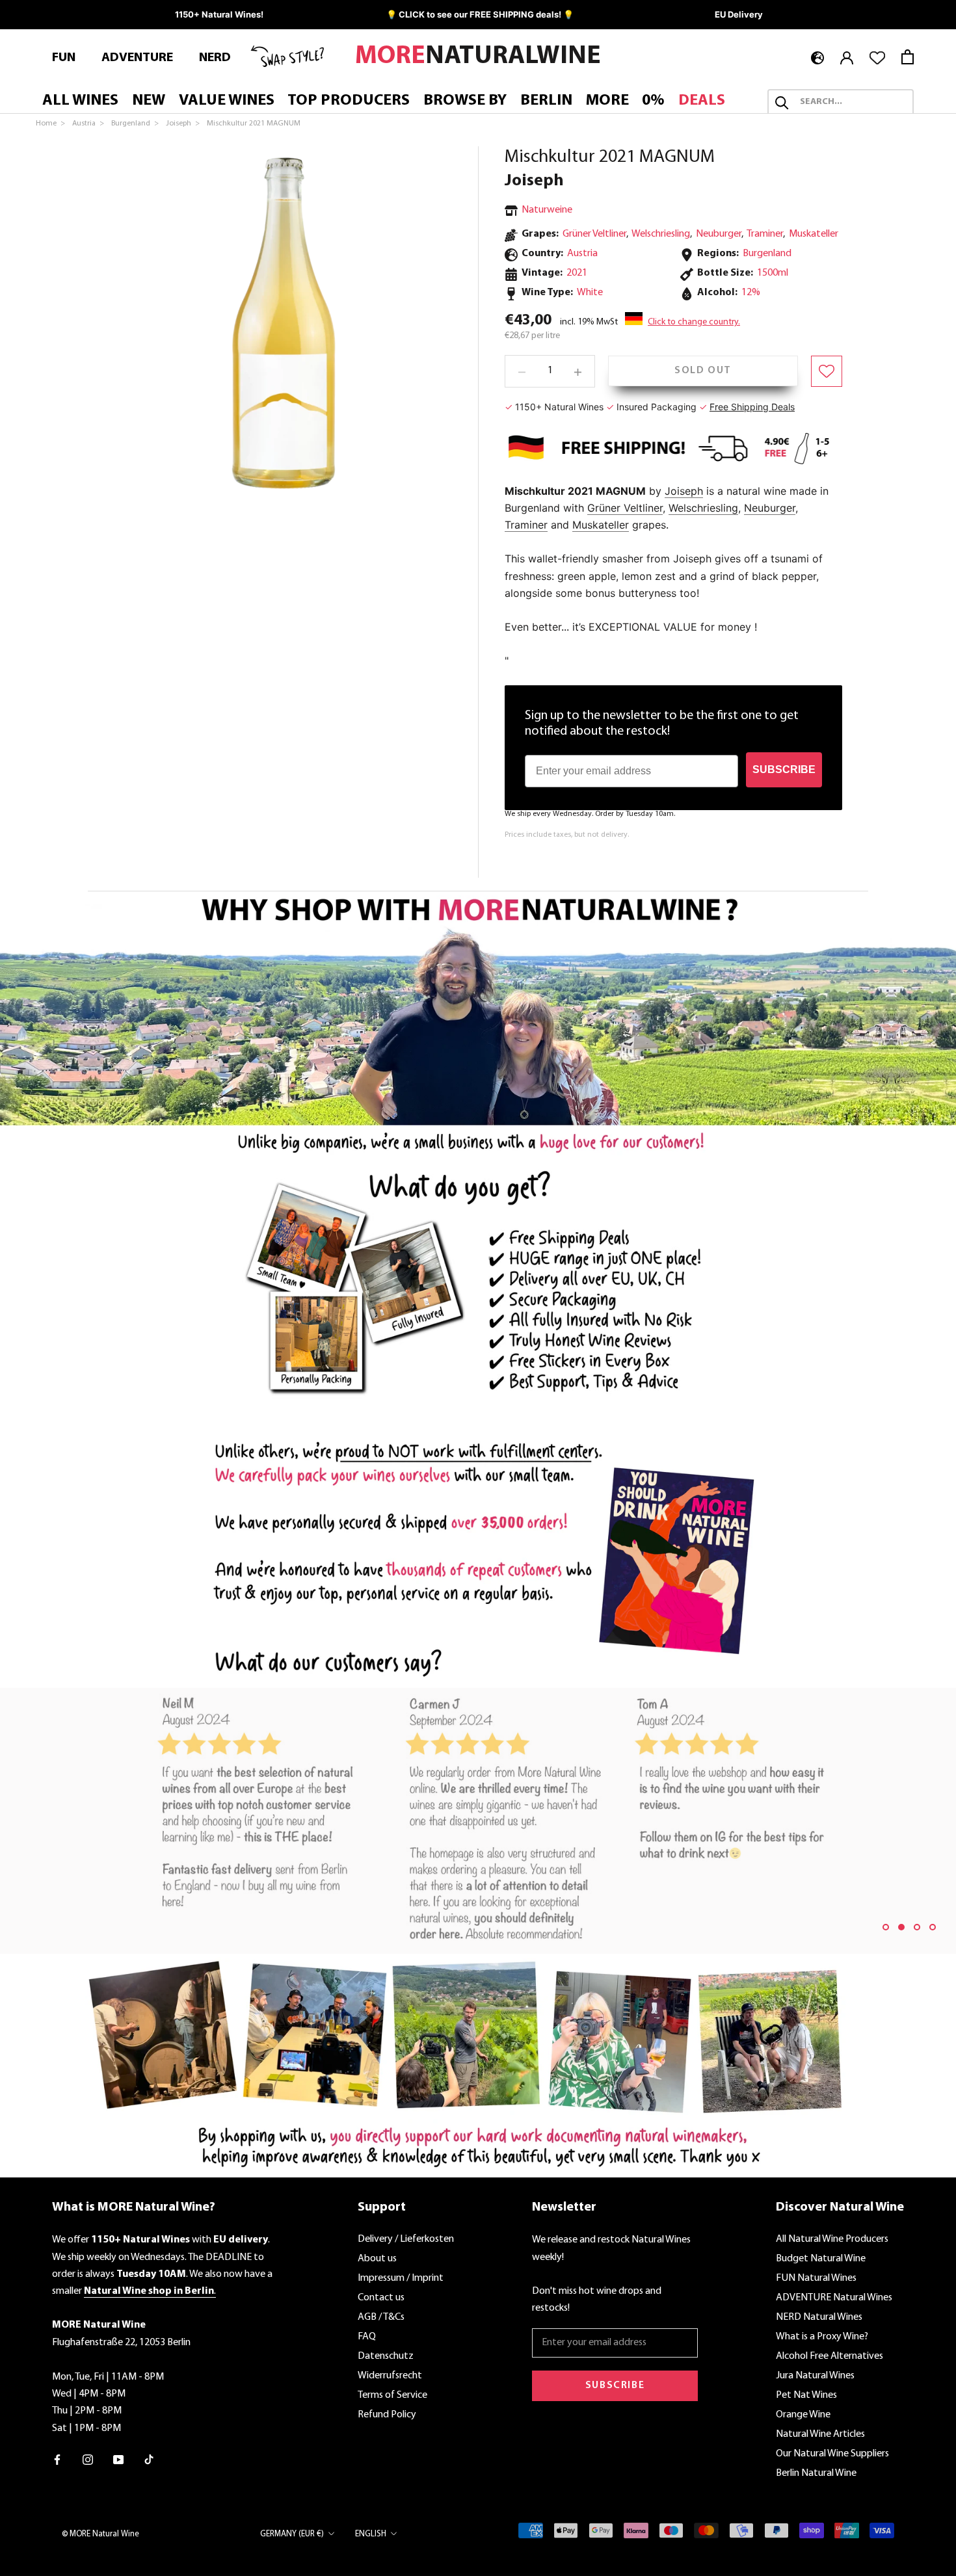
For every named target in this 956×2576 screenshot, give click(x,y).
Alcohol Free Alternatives (830, 2356)
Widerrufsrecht (390, 2376)
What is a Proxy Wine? (822, 2337)
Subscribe (615, 2385)
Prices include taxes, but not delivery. (567, 835)
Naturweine (547, 210)
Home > (51, 124)
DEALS (702, 101)
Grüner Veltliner (594, 235)
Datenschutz (386, 2356)
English (371, 2534)
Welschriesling (661, 235)
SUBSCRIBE (784, 769)
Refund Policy (387, 2415)
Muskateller (814, 235)
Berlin (546, 101)
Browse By (465, 101)
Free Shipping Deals (752, 407)
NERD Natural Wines (819, 2317)
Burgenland (767, 254)
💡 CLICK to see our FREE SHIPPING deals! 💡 (480, 14)
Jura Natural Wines (815, 2376)
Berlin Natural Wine (816, 2473)
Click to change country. (694, 323)
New (149, 101)
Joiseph (534, 181)
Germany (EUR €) (292, 2534)
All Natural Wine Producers (832, 2239)
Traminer (765, 235)
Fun (64, 58)
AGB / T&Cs (381, 2317)
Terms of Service (392, 2395)
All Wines (80, 101)
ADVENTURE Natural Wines (834, 2298)
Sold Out (703, 371)
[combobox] (852, 103)
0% (653, 101)
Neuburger (719, 235)
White (590, 293)
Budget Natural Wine (821, 2259)
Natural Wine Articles (820, 2434)
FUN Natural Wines (816, 2278)
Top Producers (349, 101)
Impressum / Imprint (401, 2278)
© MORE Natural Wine (100, 2534)
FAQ (367, 2337)
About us (377, 2259)
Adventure (137, 58)
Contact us (381, 2298)
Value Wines (227, 101)
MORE (607, 101)
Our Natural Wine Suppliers (832, 2454)
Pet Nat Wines (806, 2395)
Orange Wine (803, 2415)
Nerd (215, 58)
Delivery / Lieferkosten (406, 2239)
